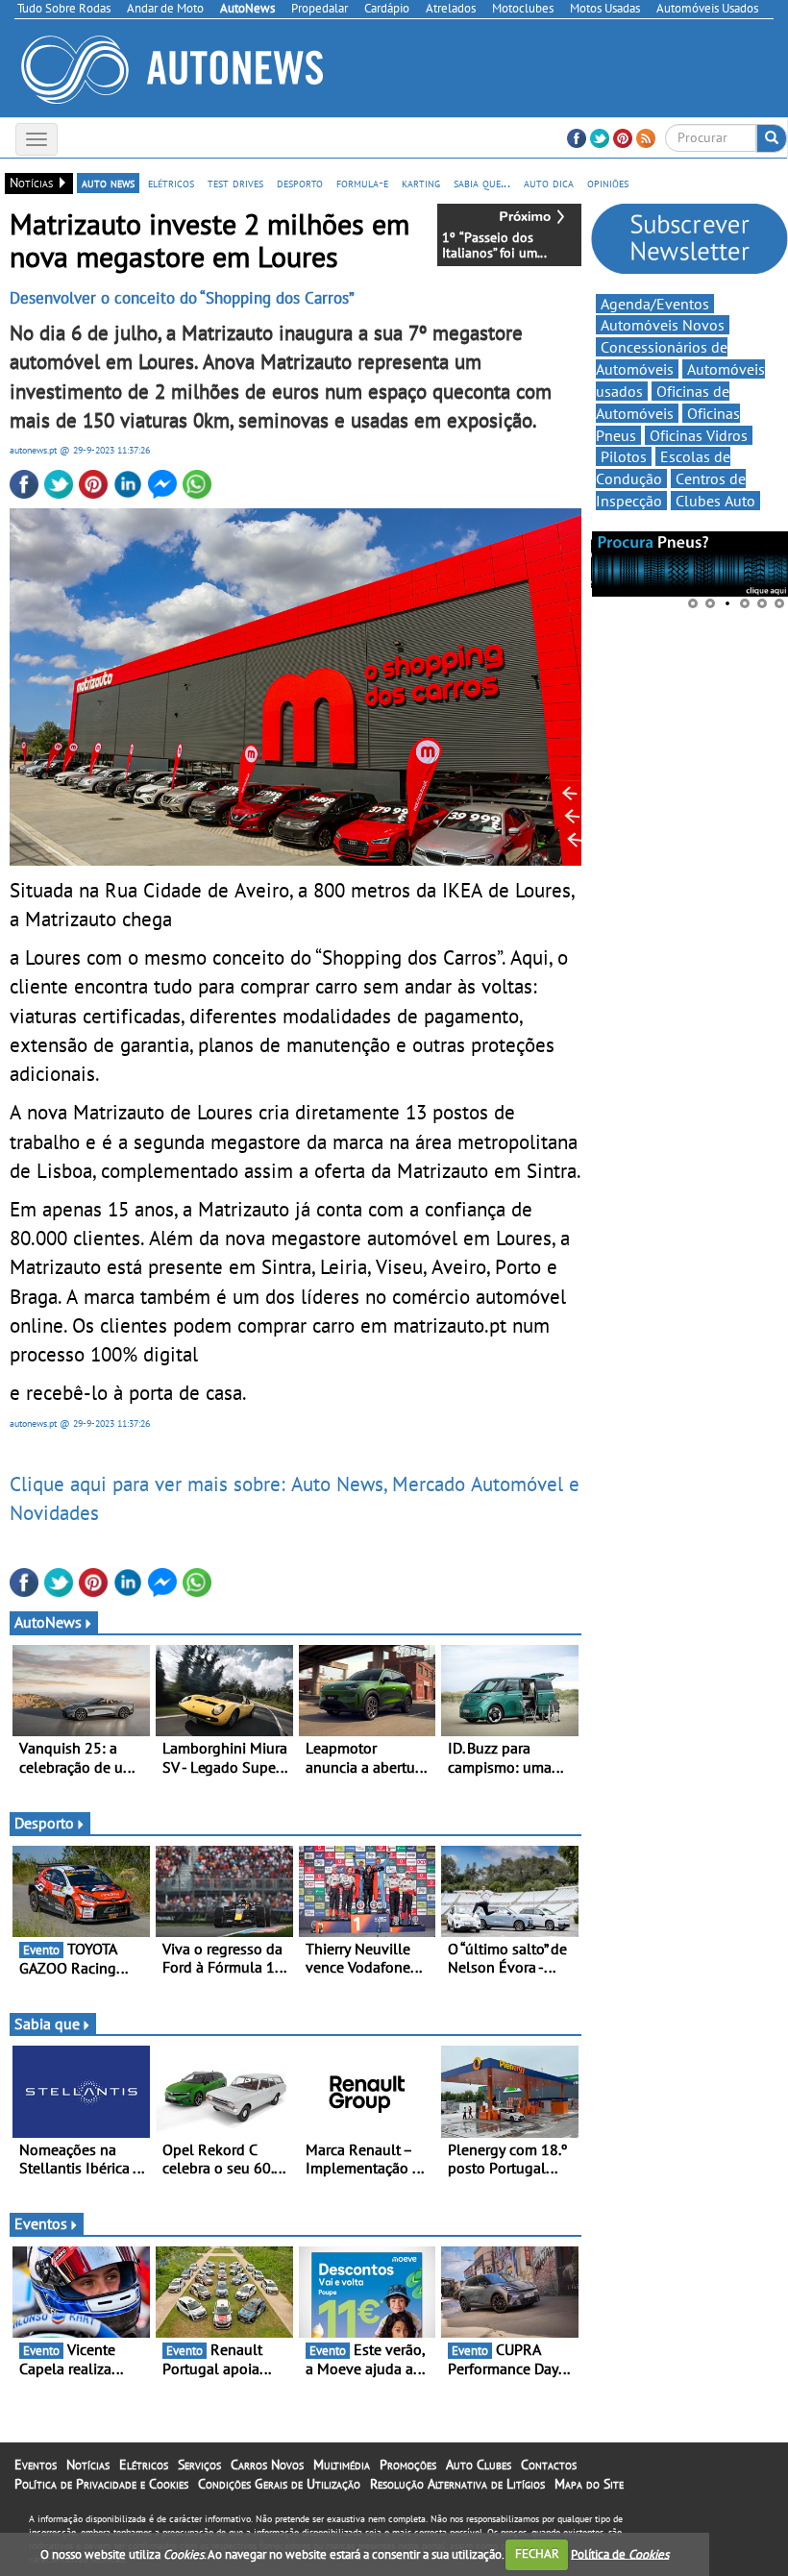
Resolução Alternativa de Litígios (457, 2484)
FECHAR (537, 2553)
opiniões (608, 183)
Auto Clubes (479, 2465)
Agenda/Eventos (655, 304)
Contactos (549, 2465)
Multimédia (342, 2465)
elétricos (171, 183)
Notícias (88, 2465)
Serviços (199, 2465)
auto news (108, 183)
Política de (620, 2553)
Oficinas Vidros (699, 435)
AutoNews (48, 1622)
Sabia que (47, 2024)
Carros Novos (267, 2465)
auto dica (549, 183)
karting (421, 183)
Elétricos (144, 2465)
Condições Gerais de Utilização (279, 2484)
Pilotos (624, 456)
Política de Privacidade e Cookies (101, 2484)
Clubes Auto (715, 501)
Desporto (44, 1823)
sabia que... (482, 183)
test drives (235, 183)
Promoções (408, 2465)
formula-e (362, 183)
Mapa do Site (589, 2484)
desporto (300, 183)
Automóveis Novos (663, 325)
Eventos (41, 2223)
